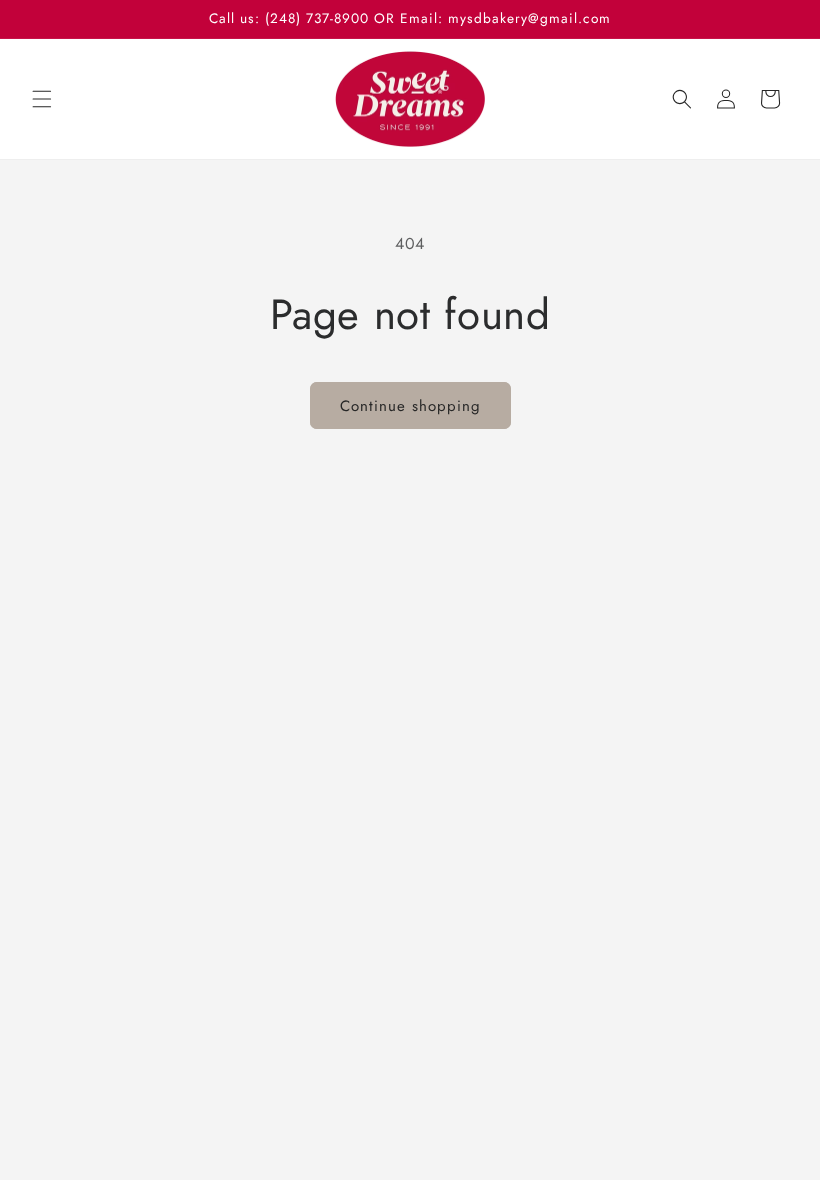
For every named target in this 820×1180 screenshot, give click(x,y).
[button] (42, 99)
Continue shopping (410, 406)
